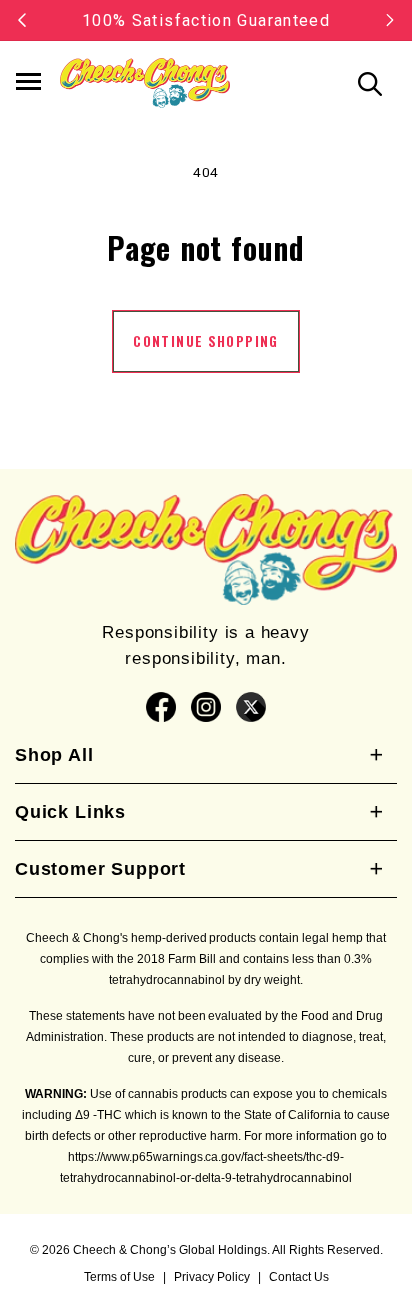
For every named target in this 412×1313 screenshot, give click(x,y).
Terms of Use (119, 1277)
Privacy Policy (212, 1277)
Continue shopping (205, 341)
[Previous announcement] (22, 20)
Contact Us (299, 1277)
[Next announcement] (390, 20)
